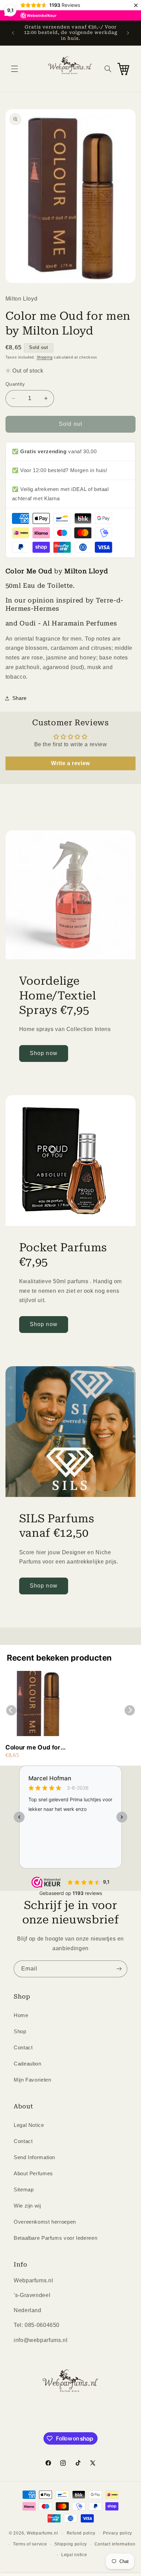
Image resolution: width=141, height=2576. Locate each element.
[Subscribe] (119, 1969)
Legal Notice (29, 2125)
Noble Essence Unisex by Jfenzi (78, 2544)
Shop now (43, 1053)
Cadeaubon (28, 2064)
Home (21, 2015)
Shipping (45, 357)
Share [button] (20, 698)
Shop (20, 2031)
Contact (23, 2048)
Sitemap (24, 2190)
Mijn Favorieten (32, 2080)
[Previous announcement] (13, 33)
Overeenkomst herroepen (45, 2222)
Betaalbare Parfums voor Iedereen (55, 2238)
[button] (14, 69)
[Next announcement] (128, 33)
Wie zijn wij (27, 2206)
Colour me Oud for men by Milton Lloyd (36, 1748)
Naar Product (36, 2566)
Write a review (70, 763)
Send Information (34, 2157)
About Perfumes (33, 2174)
